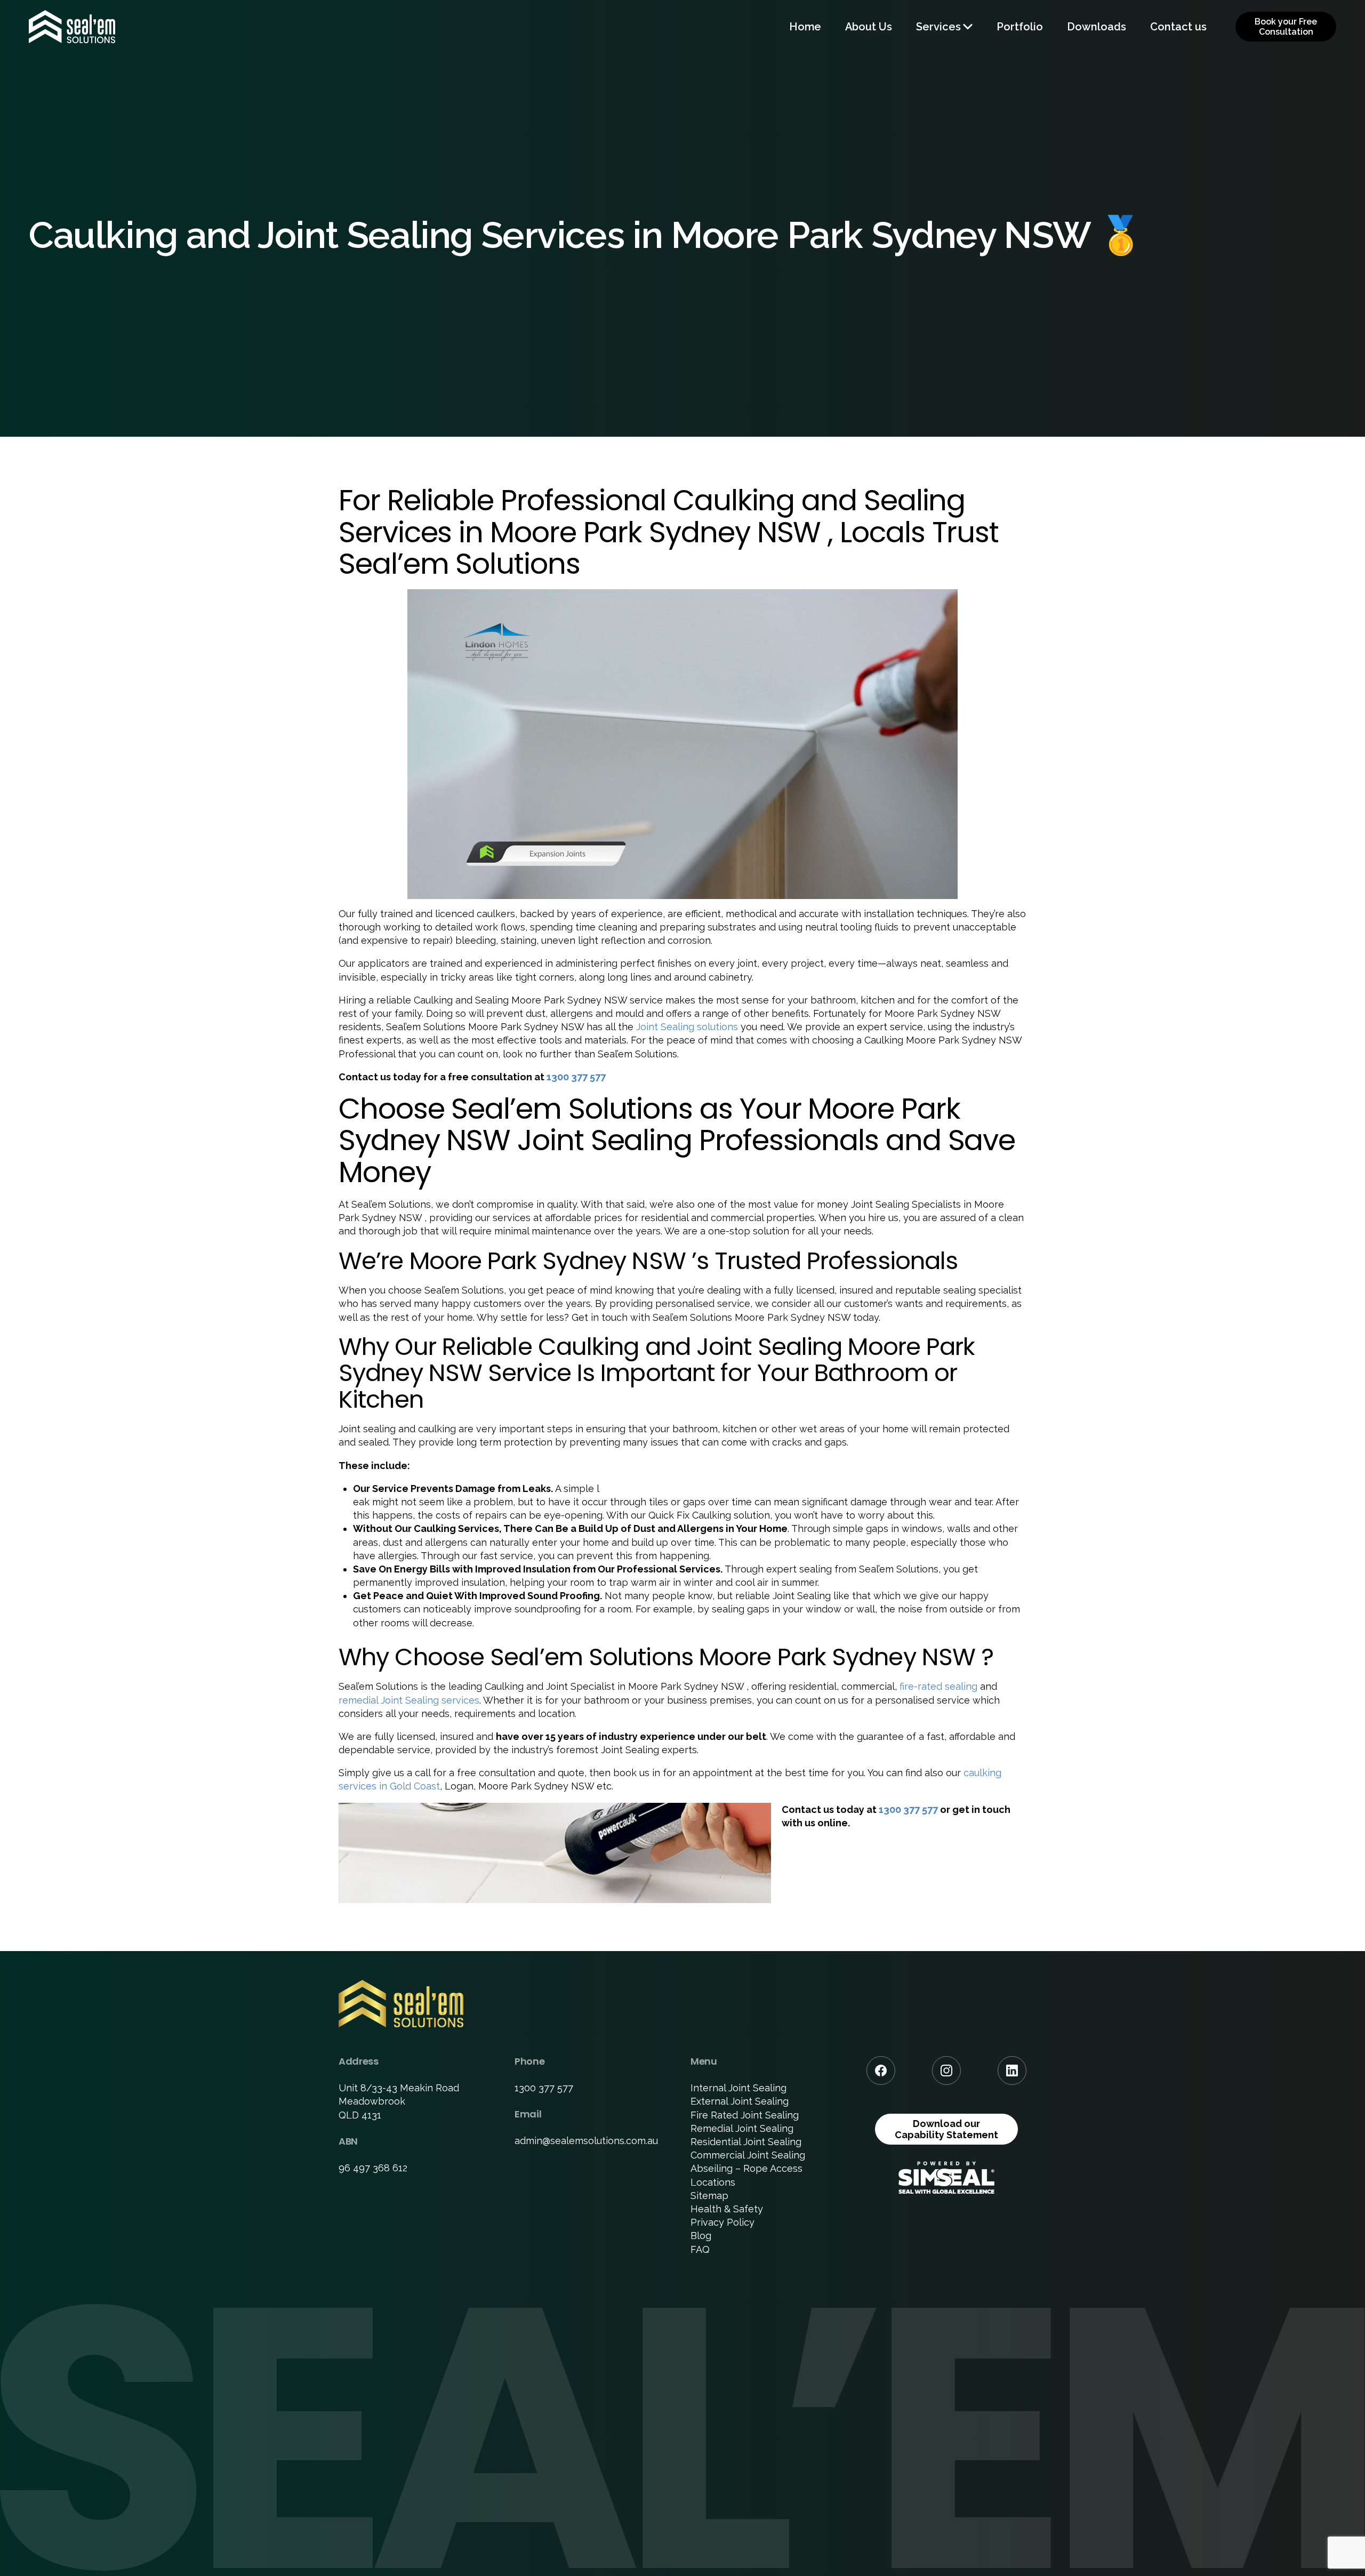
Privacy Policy (722, 2222)
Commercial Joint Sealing (748, 2155)
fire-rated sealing (938, 1686)
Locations (713, 2182)
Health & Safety (727, 2209)
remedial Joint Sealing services (409, 1700)
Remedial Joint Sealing (742, 2128)
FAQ (700, 2249)
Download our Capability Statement (946, 2129)
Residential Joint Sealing (746, 2142)
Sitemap (709, 2196)
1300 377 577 (576, 1077)
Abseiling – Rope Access (746, 2168)
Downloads (1097, 27)
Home (805, 27)
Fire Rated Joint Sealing (745, 2115)
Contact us (1178, 27)
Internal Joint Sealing (738, 2088)
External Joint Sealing (740, 2101)
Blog (701, 2236)
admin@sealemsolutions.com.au (586, 2141)
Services (938, 27)
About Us (869, 27)
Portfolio (1020, 27)
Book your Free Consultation (1286, 27)
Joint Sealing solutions (687, 1027)
